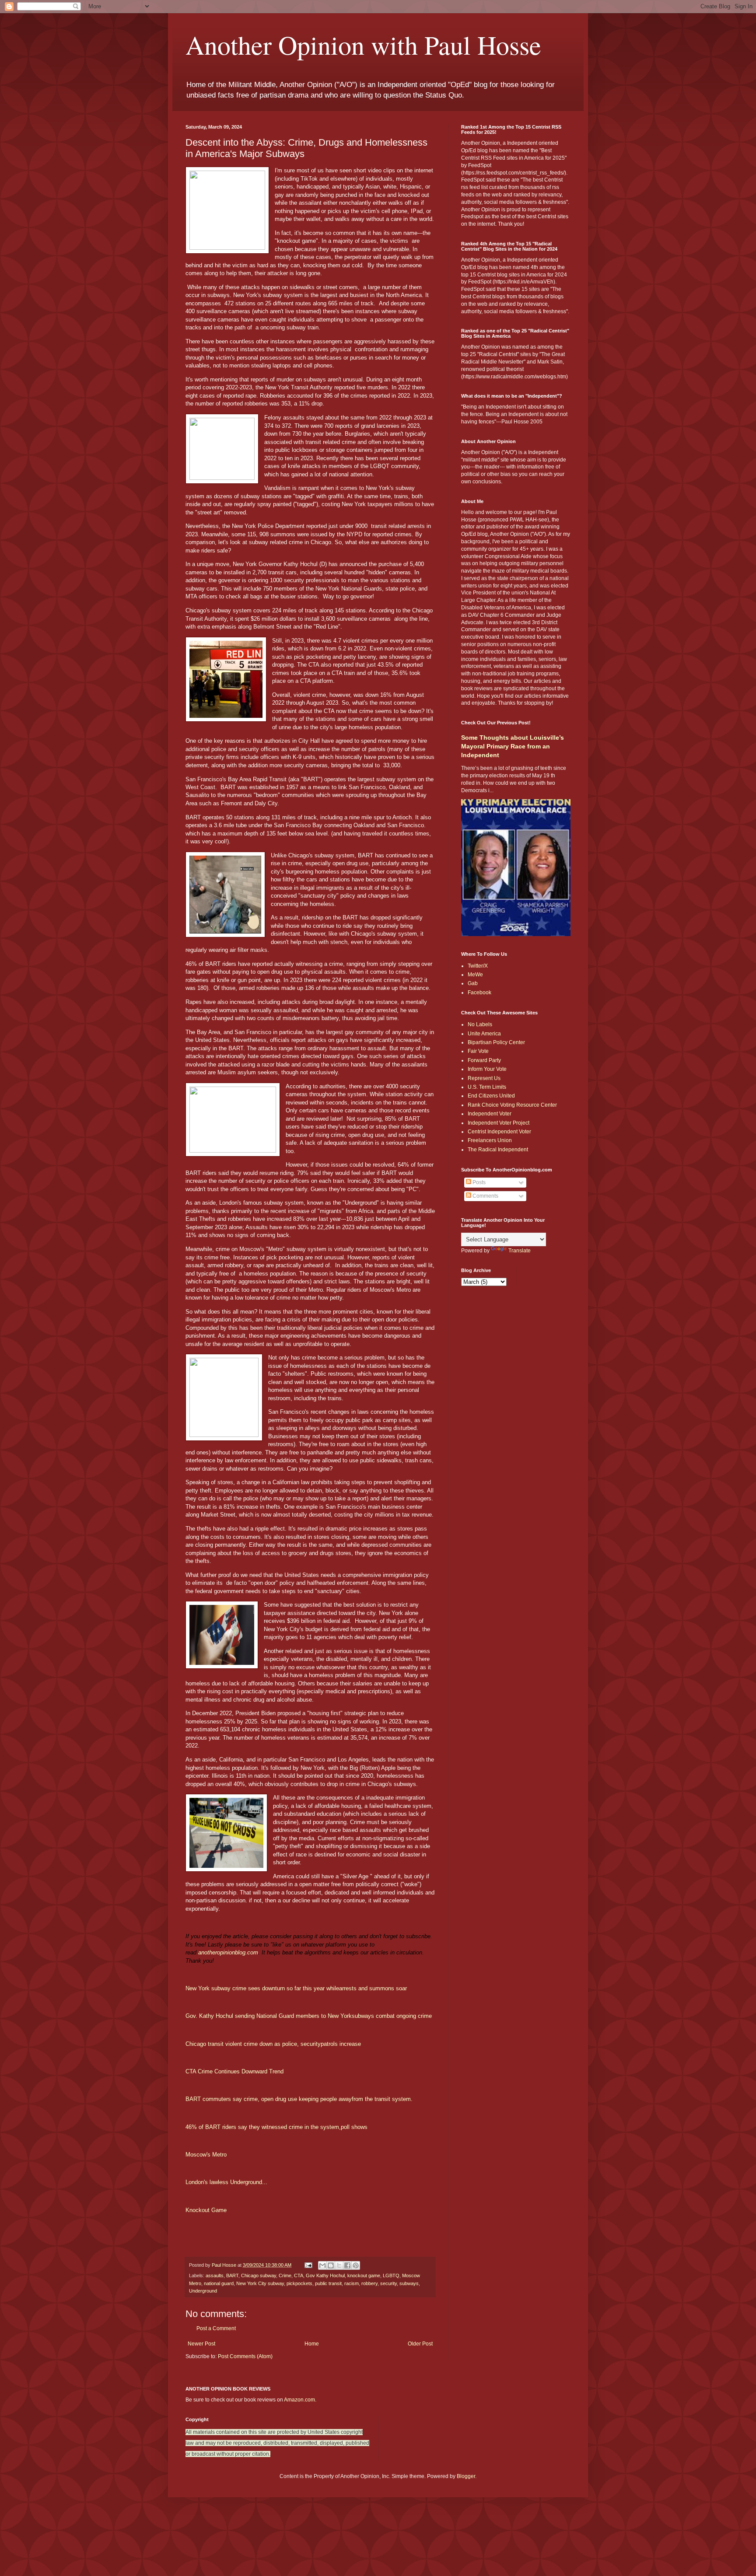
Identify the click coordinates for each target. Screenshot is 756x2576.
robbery (369, 2283)
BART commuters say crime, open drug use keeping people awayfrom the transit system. (299, 2099)
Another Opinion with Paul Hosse (363, 45)
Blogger (466, 2476)
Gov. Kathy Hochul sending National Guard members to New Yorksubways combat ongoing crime (309, 2016)
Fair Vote (478, 1051)
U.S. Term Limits (487, 1087)
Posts (478, 1182)
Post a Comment (216, 2328)
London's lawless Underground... (226, 2182)
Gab (473, 983)
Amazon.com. (300, 2400)
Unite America (484, 1034)
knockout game (364, 2275)
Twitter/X (478, 966)
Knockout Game (206, 2210)
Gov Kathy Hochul (325, 2275)
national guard (219, 2283)
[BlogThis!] (331, 2265)
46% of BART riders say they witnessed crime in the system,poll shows (276, 2127)
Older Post (420, 2344)
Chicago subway (259, 2275)
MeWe (475, 975)
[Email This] (322, 2265)
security (388, 2283)
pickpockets (299, 2283)
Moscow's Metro (206, 2155)
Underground (203, 2291)
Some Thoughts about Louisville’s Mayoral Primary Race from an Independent (513, 746)
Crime (285, 2275)
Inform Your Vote (487, 1069)
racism (352, 2283)
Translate (520, 1251)
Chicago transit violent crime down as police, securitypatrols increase (273, 2044)
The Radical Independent (498, 1150)
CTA (299, 2275)
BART (232, 2275)
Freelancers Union (490, 1140)
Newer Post (201, 2344)
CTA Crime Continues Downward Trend (234, 2071)
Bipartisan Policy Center (496, 1042)
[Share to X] (339, 2265)
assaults (215, 2275)
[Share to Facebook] (347, 2265)
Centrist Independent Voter (499, 1132)
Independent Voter (490, 1114)
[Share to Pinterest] (356, 2265)
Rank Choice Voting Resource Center (512, 1105)
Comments (485, 1196)
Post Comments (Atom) (245, 2356)
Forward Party (484, 1060)
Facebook (479, 993)
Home (312, 2344)
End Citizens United (491, 1096)
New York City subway (260, 2283)
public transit (328, 2283)
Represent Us (484, 1078)
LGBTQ (391, 2275)
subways (409, 2283)
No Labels (480, 1024)
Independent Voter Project (499, 1123)
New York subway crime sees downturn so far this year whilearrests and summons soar (296, 1988)
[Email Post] (308, 2265)
